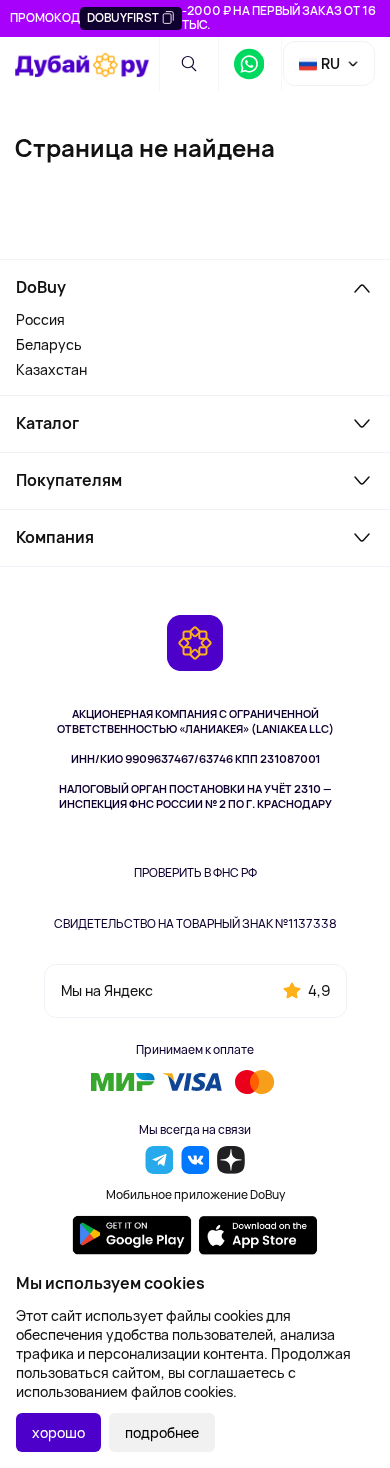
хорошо (58, 1432)
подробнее (162, 1432)
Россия (40, 319)
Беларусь (49, 344)
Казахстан (51, 369)
